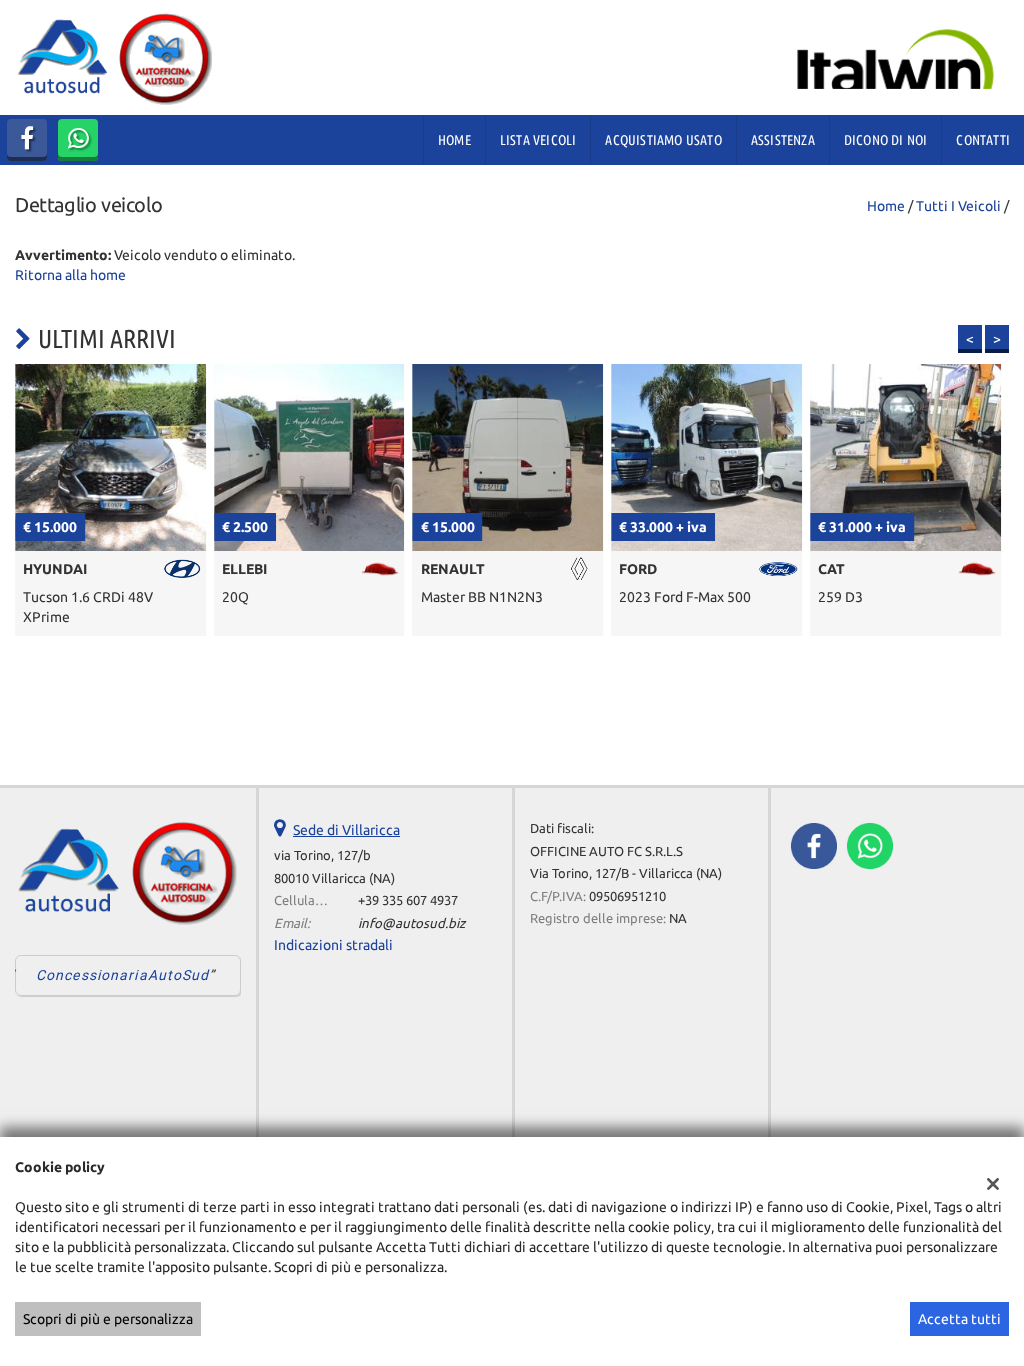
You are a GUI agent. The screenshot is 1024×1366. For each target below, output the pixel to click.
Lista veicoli (538, 140)
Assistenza (783, 140)
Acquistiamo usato (663, 140)
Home (454, 140)
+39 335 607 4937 (408, 900)
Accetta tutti (959, 1319)
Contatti (983, 140)
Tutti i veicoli (958, 206)
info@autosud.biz (411, 923)
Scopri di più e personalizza (108, 1319)
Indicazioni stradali (333, 945)
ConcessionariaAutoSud (123, 975)
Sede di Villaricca (346, 830)
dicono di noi (886, 140)
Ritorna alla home (70, 275)
